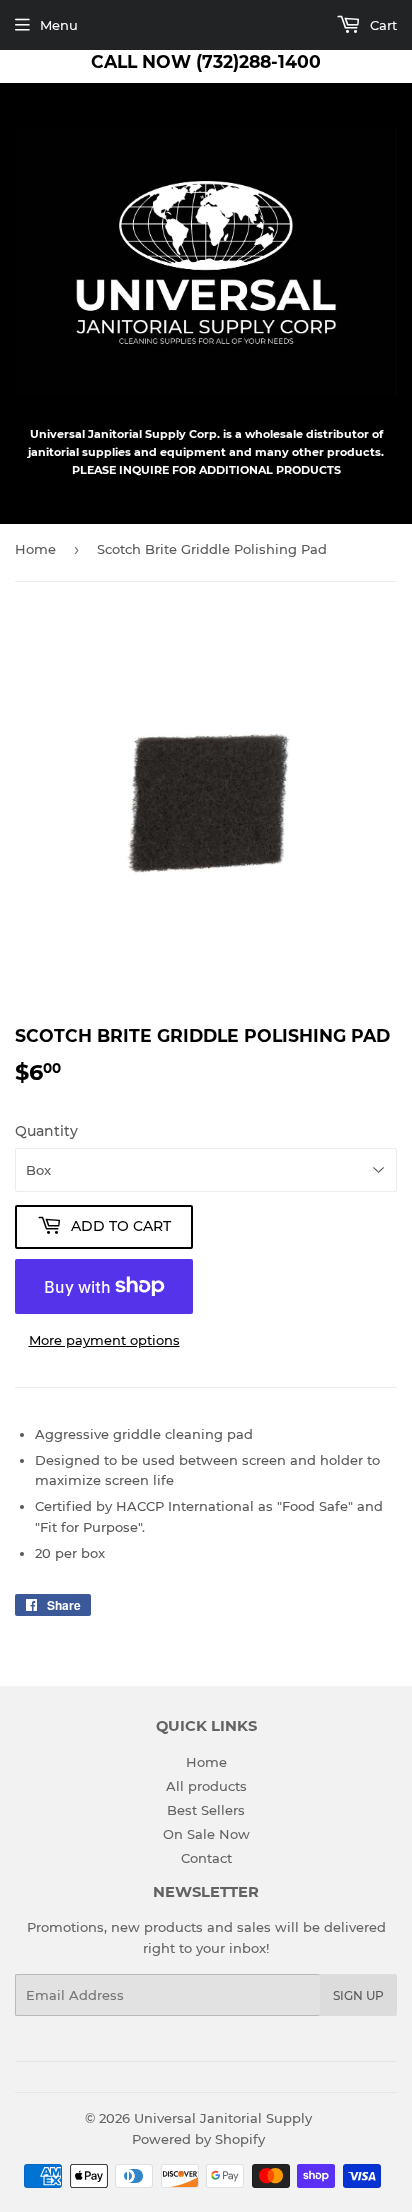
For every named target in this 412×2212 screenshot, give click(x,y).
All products (206, 1786)
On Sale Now (206, 1834)
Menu (59, 25)
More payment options (104, 1340)
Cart (381, 25)
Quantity (46, 1131)
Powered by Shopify (198, 2139)
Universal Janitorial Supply (223, 2118)
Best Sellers (206, 1810)
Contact (206, 1858)
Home (35, 549)
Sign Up (358, 1995)
